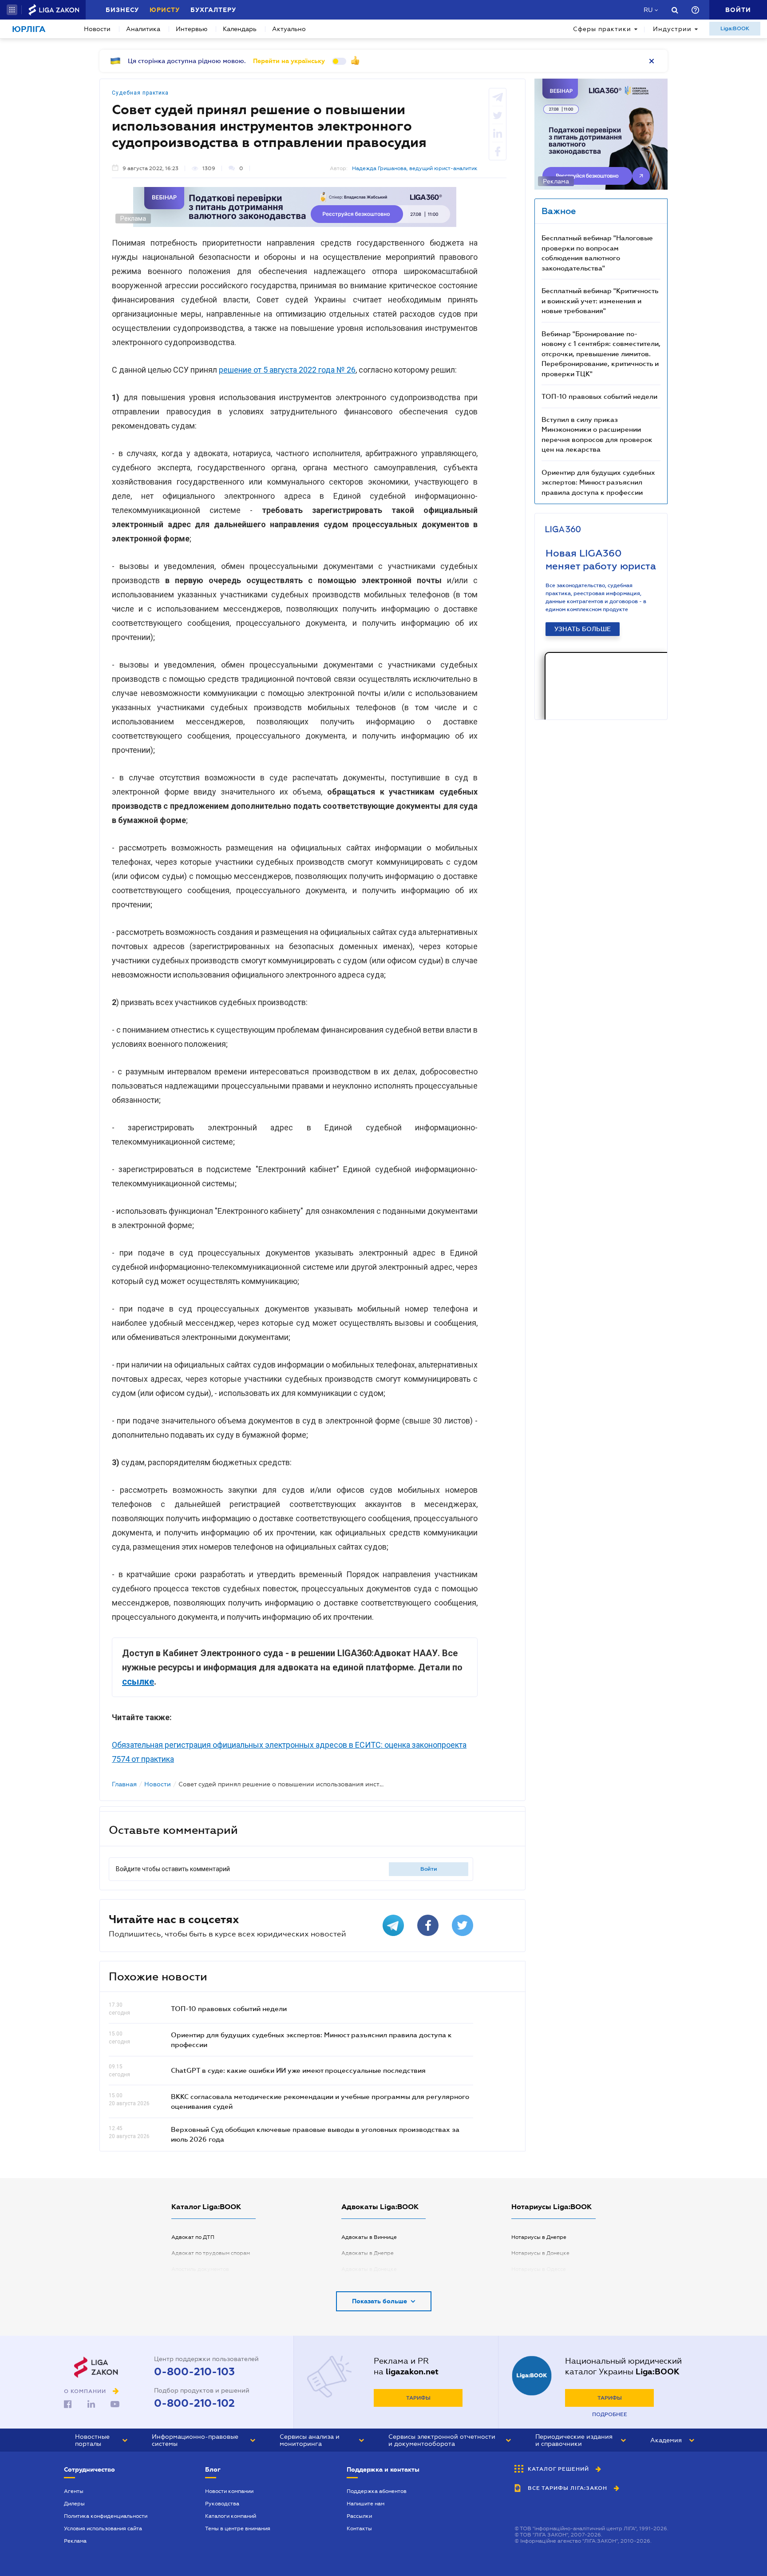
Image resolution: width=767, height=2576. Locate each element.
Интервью (192, 29)
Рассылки (359, 2516)
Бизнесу (122, 10)
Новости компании (229, 2491)
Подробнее (610, 2414)
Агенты (74, 2491)
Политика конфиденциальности (106, 2516)
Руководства (222, 2504)
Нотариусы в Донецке (540, 2253)
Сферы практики (602, 29)
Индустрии (672, 29)
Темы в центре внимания (238, 2528)
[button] (12, 10)
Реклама (75, 2541)
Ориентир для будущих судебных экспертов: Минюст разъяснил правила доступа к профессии (598, 482)
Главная (124, 1784)
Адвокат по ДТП (193, 2237)
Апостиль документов (200, 2269)
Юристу (165, 10)
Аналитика (143, 29)
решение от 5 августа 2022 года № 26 (287, 370)
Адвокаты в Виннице (369, 2237)
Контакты (359, 2528)
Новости (97, 29)
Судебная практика (140, 93)
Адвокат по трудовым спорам (211, 2253)
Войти (429, 1869)
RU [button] (648, 10)
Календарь (240, 29)
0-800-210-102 (194, 2403)
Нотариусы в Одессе (539, 2269)
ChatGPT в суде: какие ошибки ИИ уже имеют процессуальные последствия (298, 2070)
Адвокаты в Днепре (368, 2253)
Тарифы (418, 2398)
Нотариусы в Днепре (539, 2237)
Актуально (289, 29)
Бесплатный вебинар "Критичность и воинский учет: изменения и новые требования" (600, 300)
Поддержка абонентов (377, 2491)
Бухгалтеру (213, 10)
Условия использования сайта (103, 2528)
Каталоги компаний (231, 2516)
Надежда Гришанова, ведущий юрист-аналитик (415, 168)
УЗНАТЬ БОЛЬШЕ (583, 629)
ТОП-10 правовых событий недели (229, 2008)
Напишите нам (366, 2504)
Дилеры (74, 2504)
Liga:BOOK (735, 28)
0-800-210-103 (194, 2372)
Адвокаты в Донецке (369, 2269)
